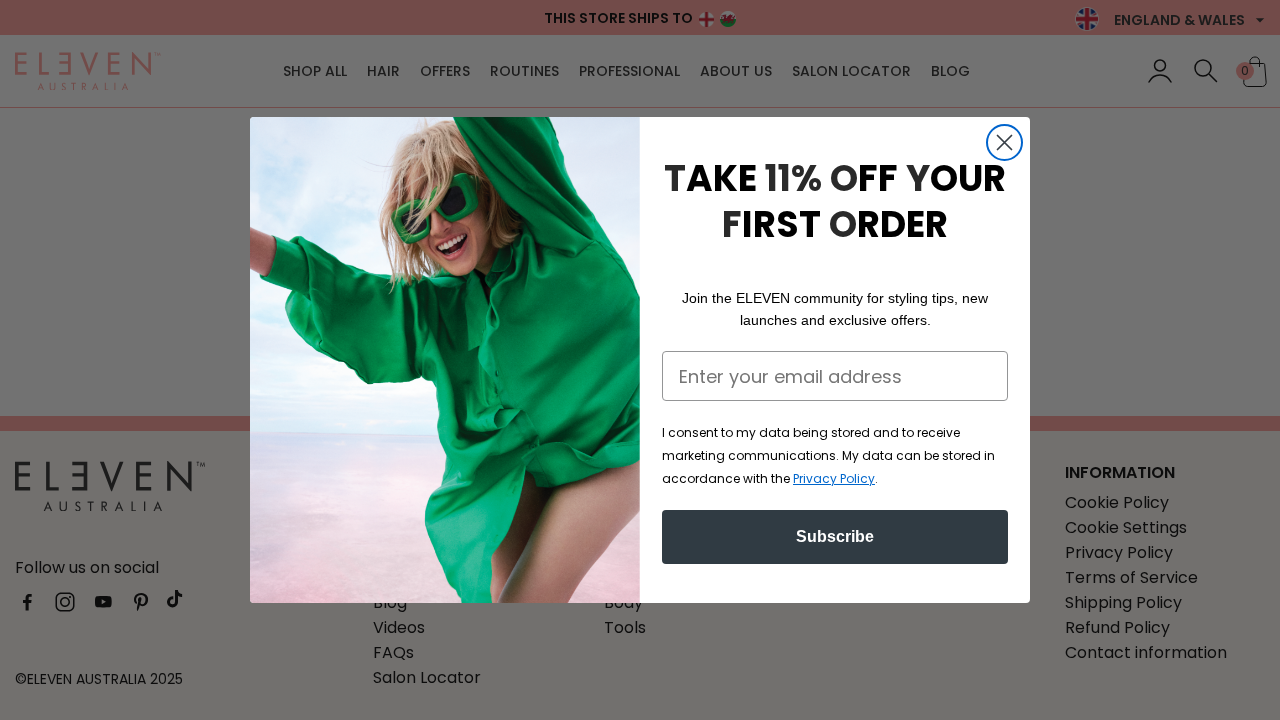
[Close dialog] (1004, 142)
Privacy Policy (834, 478)
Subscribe (835, 536)
